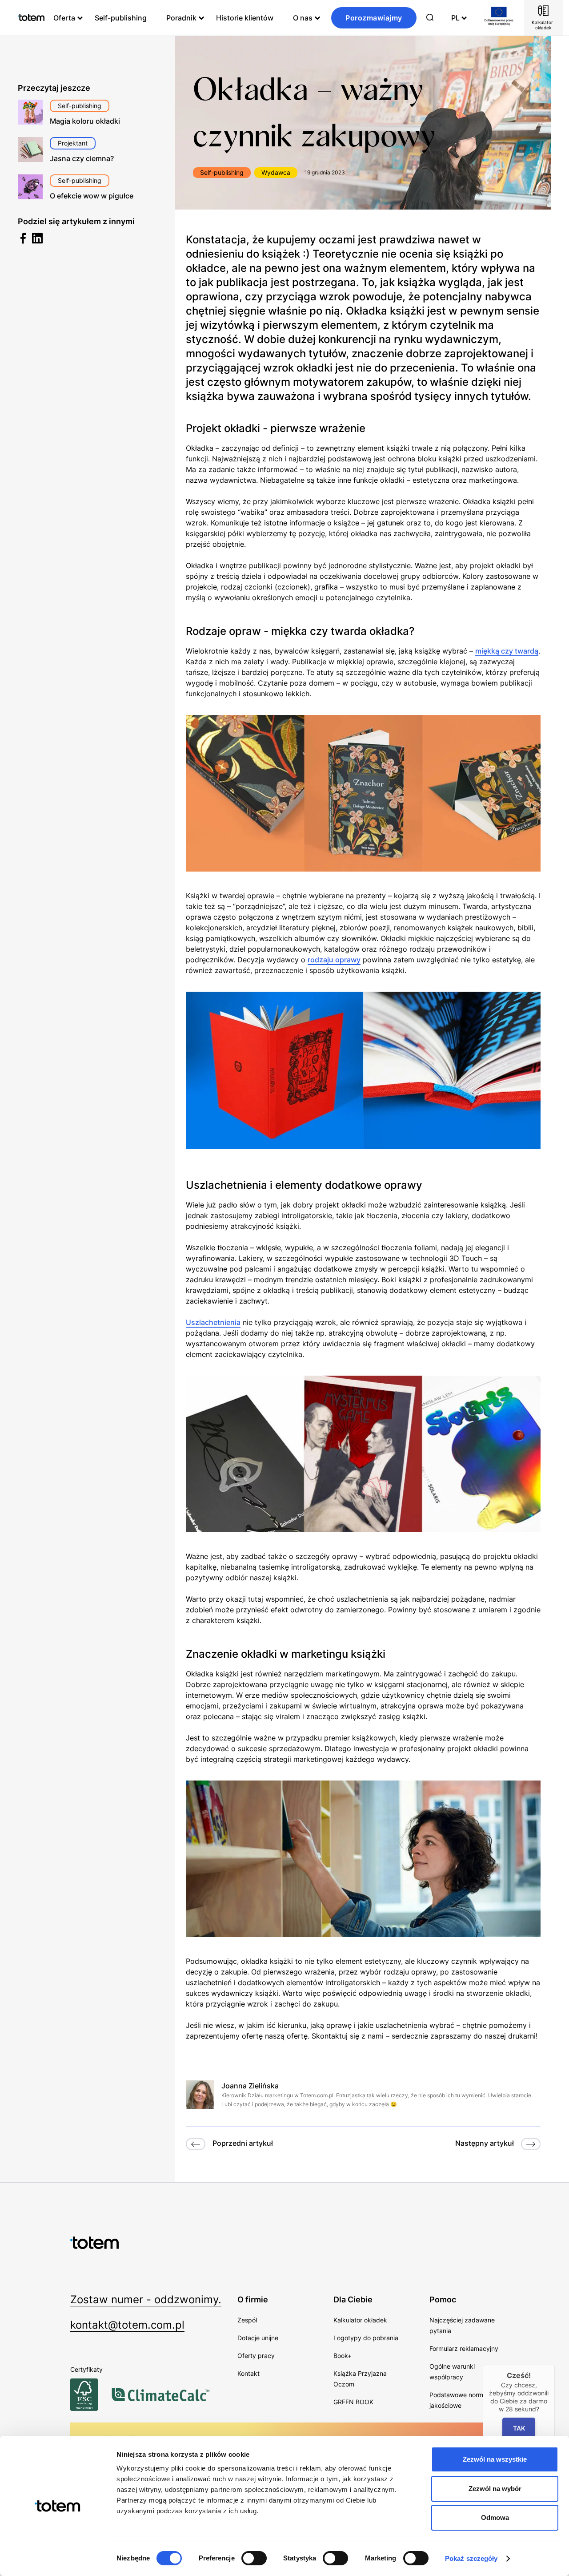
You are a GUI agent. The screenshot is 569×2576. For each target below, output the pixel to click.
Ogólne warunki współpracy (452, 2372)
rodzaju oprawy (334, 960)
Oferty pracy (256, 2356)
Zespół (247, 2320)
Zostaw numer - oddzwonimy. (146, 2299)
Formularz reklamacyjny (464, 2348)
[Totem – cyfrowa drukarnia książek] (31, 18)
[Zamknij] (555, 2365)
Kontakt (248, 2373)
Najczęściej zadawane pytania (462, 2325)
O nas (303, 18)
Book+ (343, 2356)
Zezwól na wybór (495, 2489)
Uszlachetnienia (213, 1322)
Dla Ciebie (353, 2299)
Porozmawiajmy (374, 18)
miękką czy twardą (507, 651)
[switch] (254, 2558)
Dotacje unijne (258, 2338)
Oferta (64, 18)
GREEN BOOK (353, 2402)
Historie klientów (245, 18)
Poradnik (181, 18)
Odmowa (495, 2517)
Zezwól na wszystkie (495, 2459)
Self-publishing (121, 18)
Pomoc (443, 2299)
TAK (519, 2428)
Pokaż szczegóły (471, 2558)
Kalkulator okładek (360, 2320)
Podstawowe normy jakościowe (458, 2400)
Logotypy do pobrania (366, 2338)
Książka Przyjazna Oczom (360, 2379)
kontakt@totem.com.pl (127, 2325)
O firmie (253, 2299)
